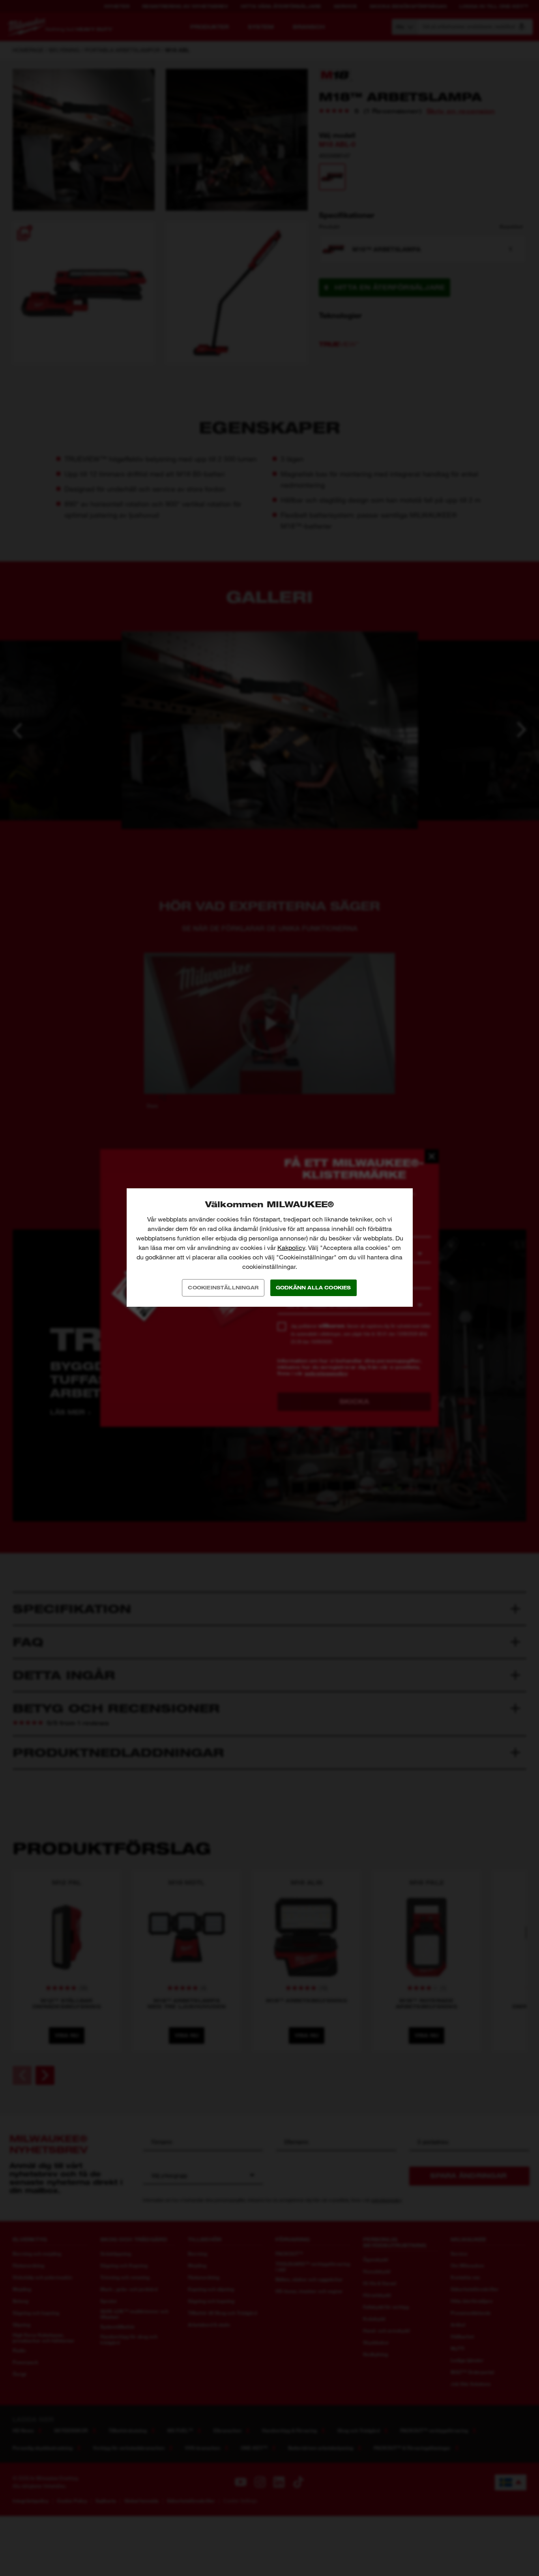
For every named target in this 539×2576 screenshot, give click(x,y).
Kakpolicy (291, 1248)
